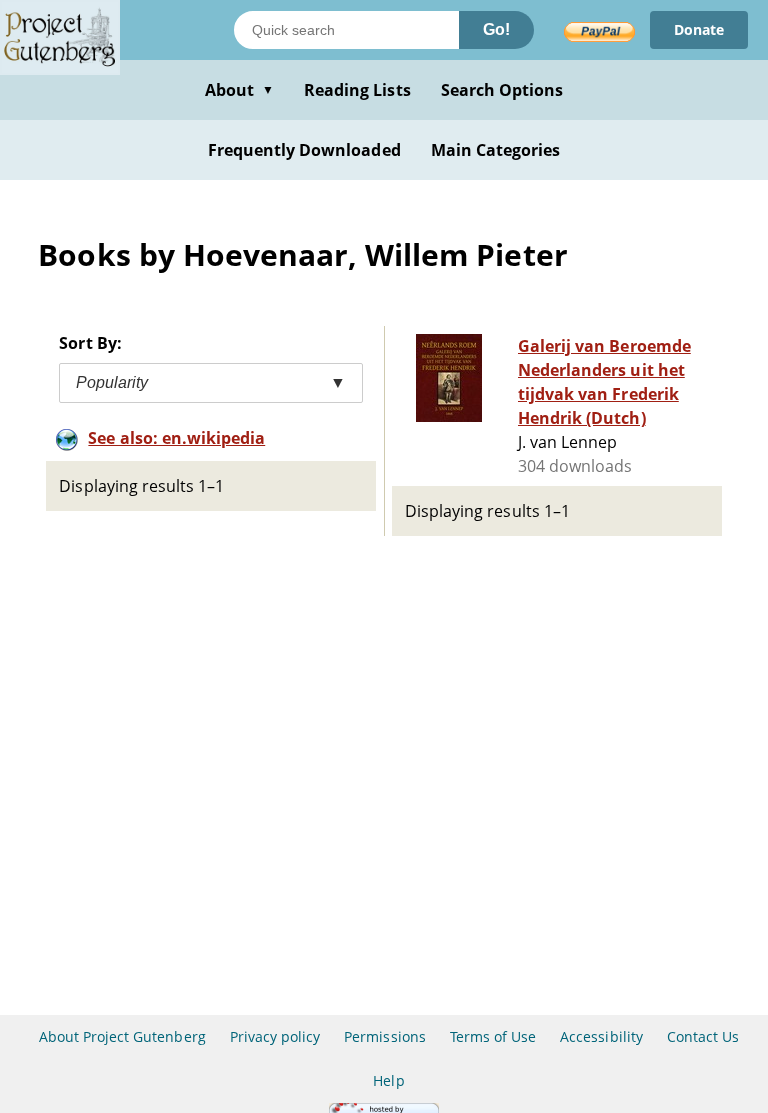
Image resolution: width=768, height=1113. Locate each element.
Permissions (384, 1036)
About (239, 90)
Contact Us (703, 1036)
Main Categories (496, 150)
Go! (496, 29)
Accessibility (601, 1036)
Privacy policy (275, 1036)
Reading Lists (357, 90)
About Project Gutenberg (122, 1036)
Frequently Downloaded (304, 150)
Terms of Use (493, 1036)
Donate (699, 29)
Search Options (502, 90)
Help (388, 1080)
